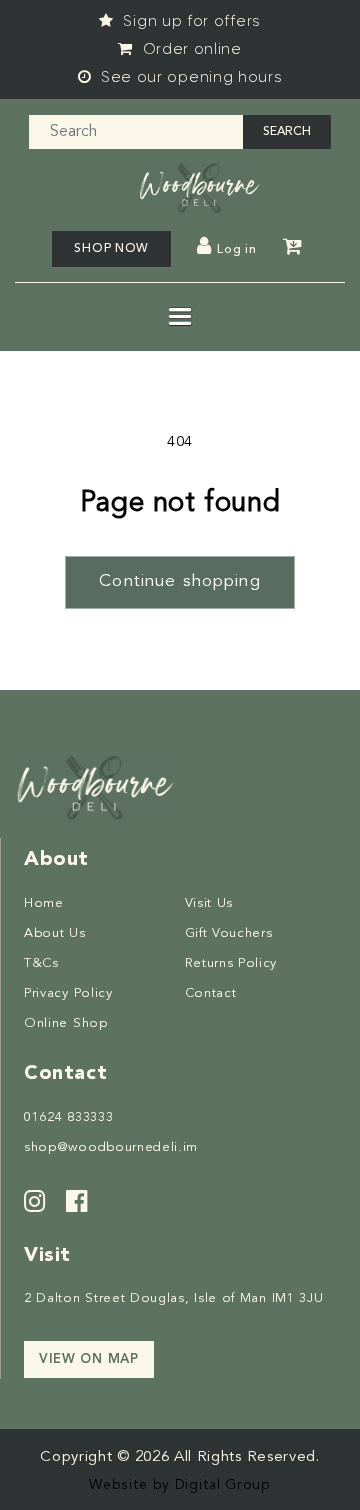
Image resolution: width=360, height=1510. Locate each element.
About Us (55, 933)
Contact (211, 993)
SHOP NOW (111, 249)
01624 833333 (68, 1117)
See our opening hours (189, 77)
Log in (236, 250)
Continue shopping (180, 581)
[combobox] (136, 132)
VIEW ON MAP (89, 1359)
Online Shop (66, 1023)
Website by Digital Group (180, 1485)
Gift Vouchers (229, 933)
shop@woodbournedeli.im (111, 1147)
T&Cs (41, 963)
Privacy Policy (68, 993)
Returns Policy (231, 963)
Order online (190, 49)
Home (44, 903)
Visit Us (209, 903)
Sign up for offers (190, 21)
